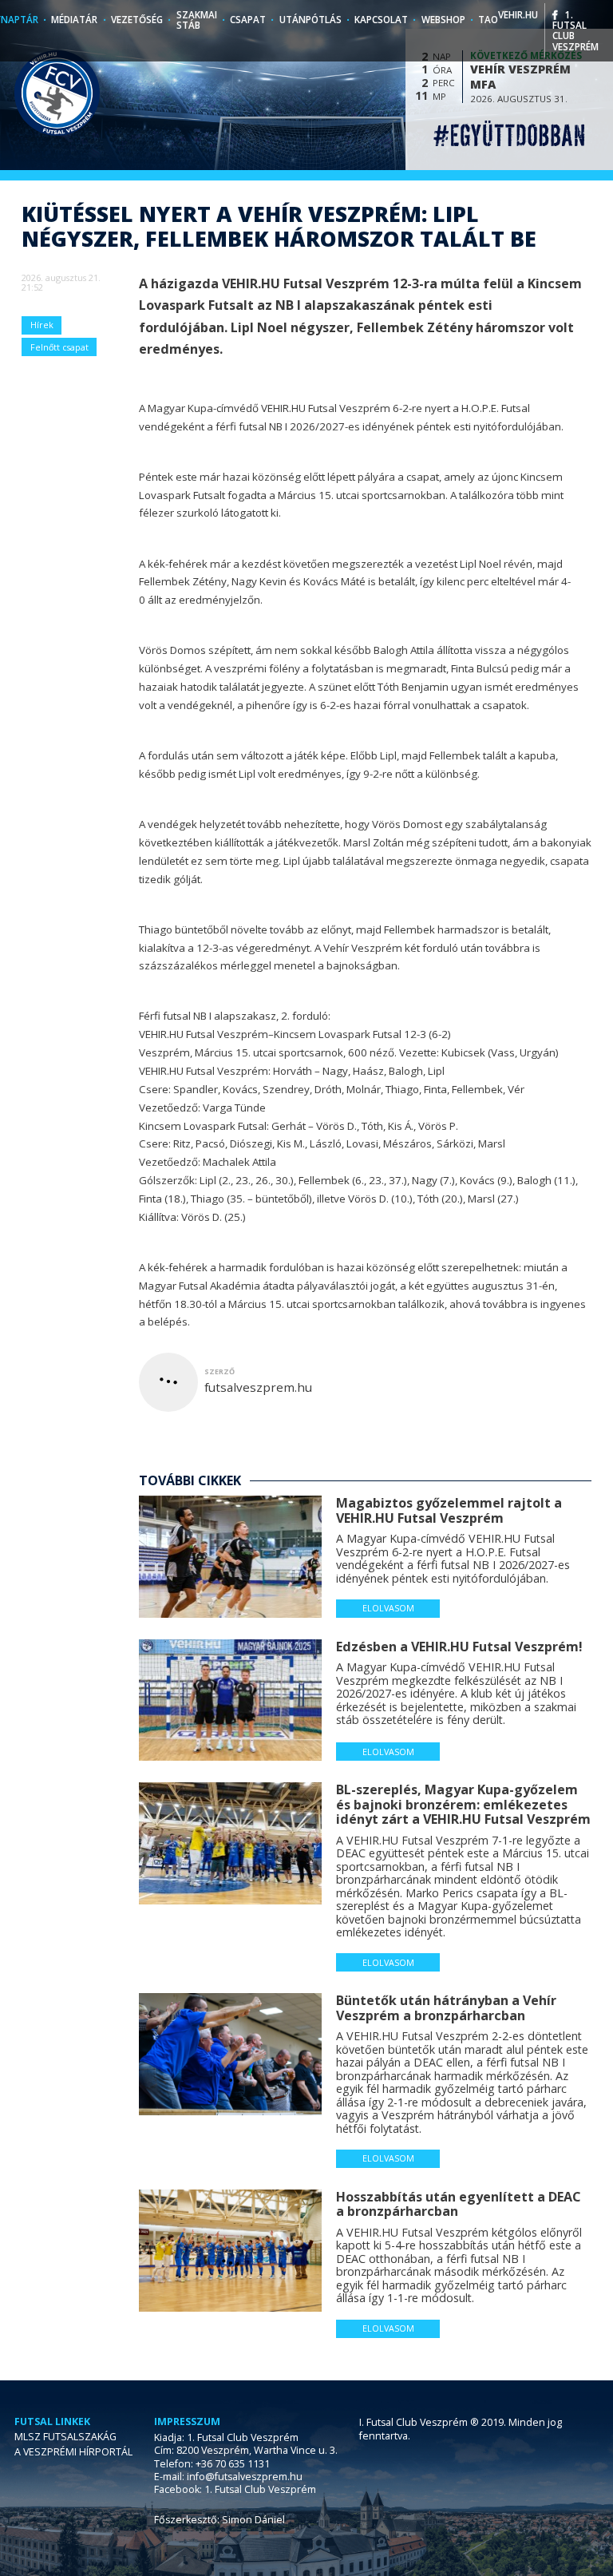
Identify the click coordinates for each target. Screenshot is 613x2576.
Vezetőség (137, 20)
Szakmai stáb (197, 20)
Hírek (42, 325)
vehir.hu (518, 15)
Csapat (248, 20)
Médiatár (74, 20)
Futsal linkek (52, 2422)
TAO (488, 20)
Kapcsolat (381, 20)
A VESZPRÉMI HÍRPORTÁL (73, 2452)
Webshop (443, 20)
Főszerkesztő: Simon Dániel (219, 2520)
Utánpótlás (310, 20)
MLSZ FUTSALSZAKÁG (65, 2437)
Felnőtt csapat (59, 347)
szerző (219, 1371)
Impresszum (187, 2422)
